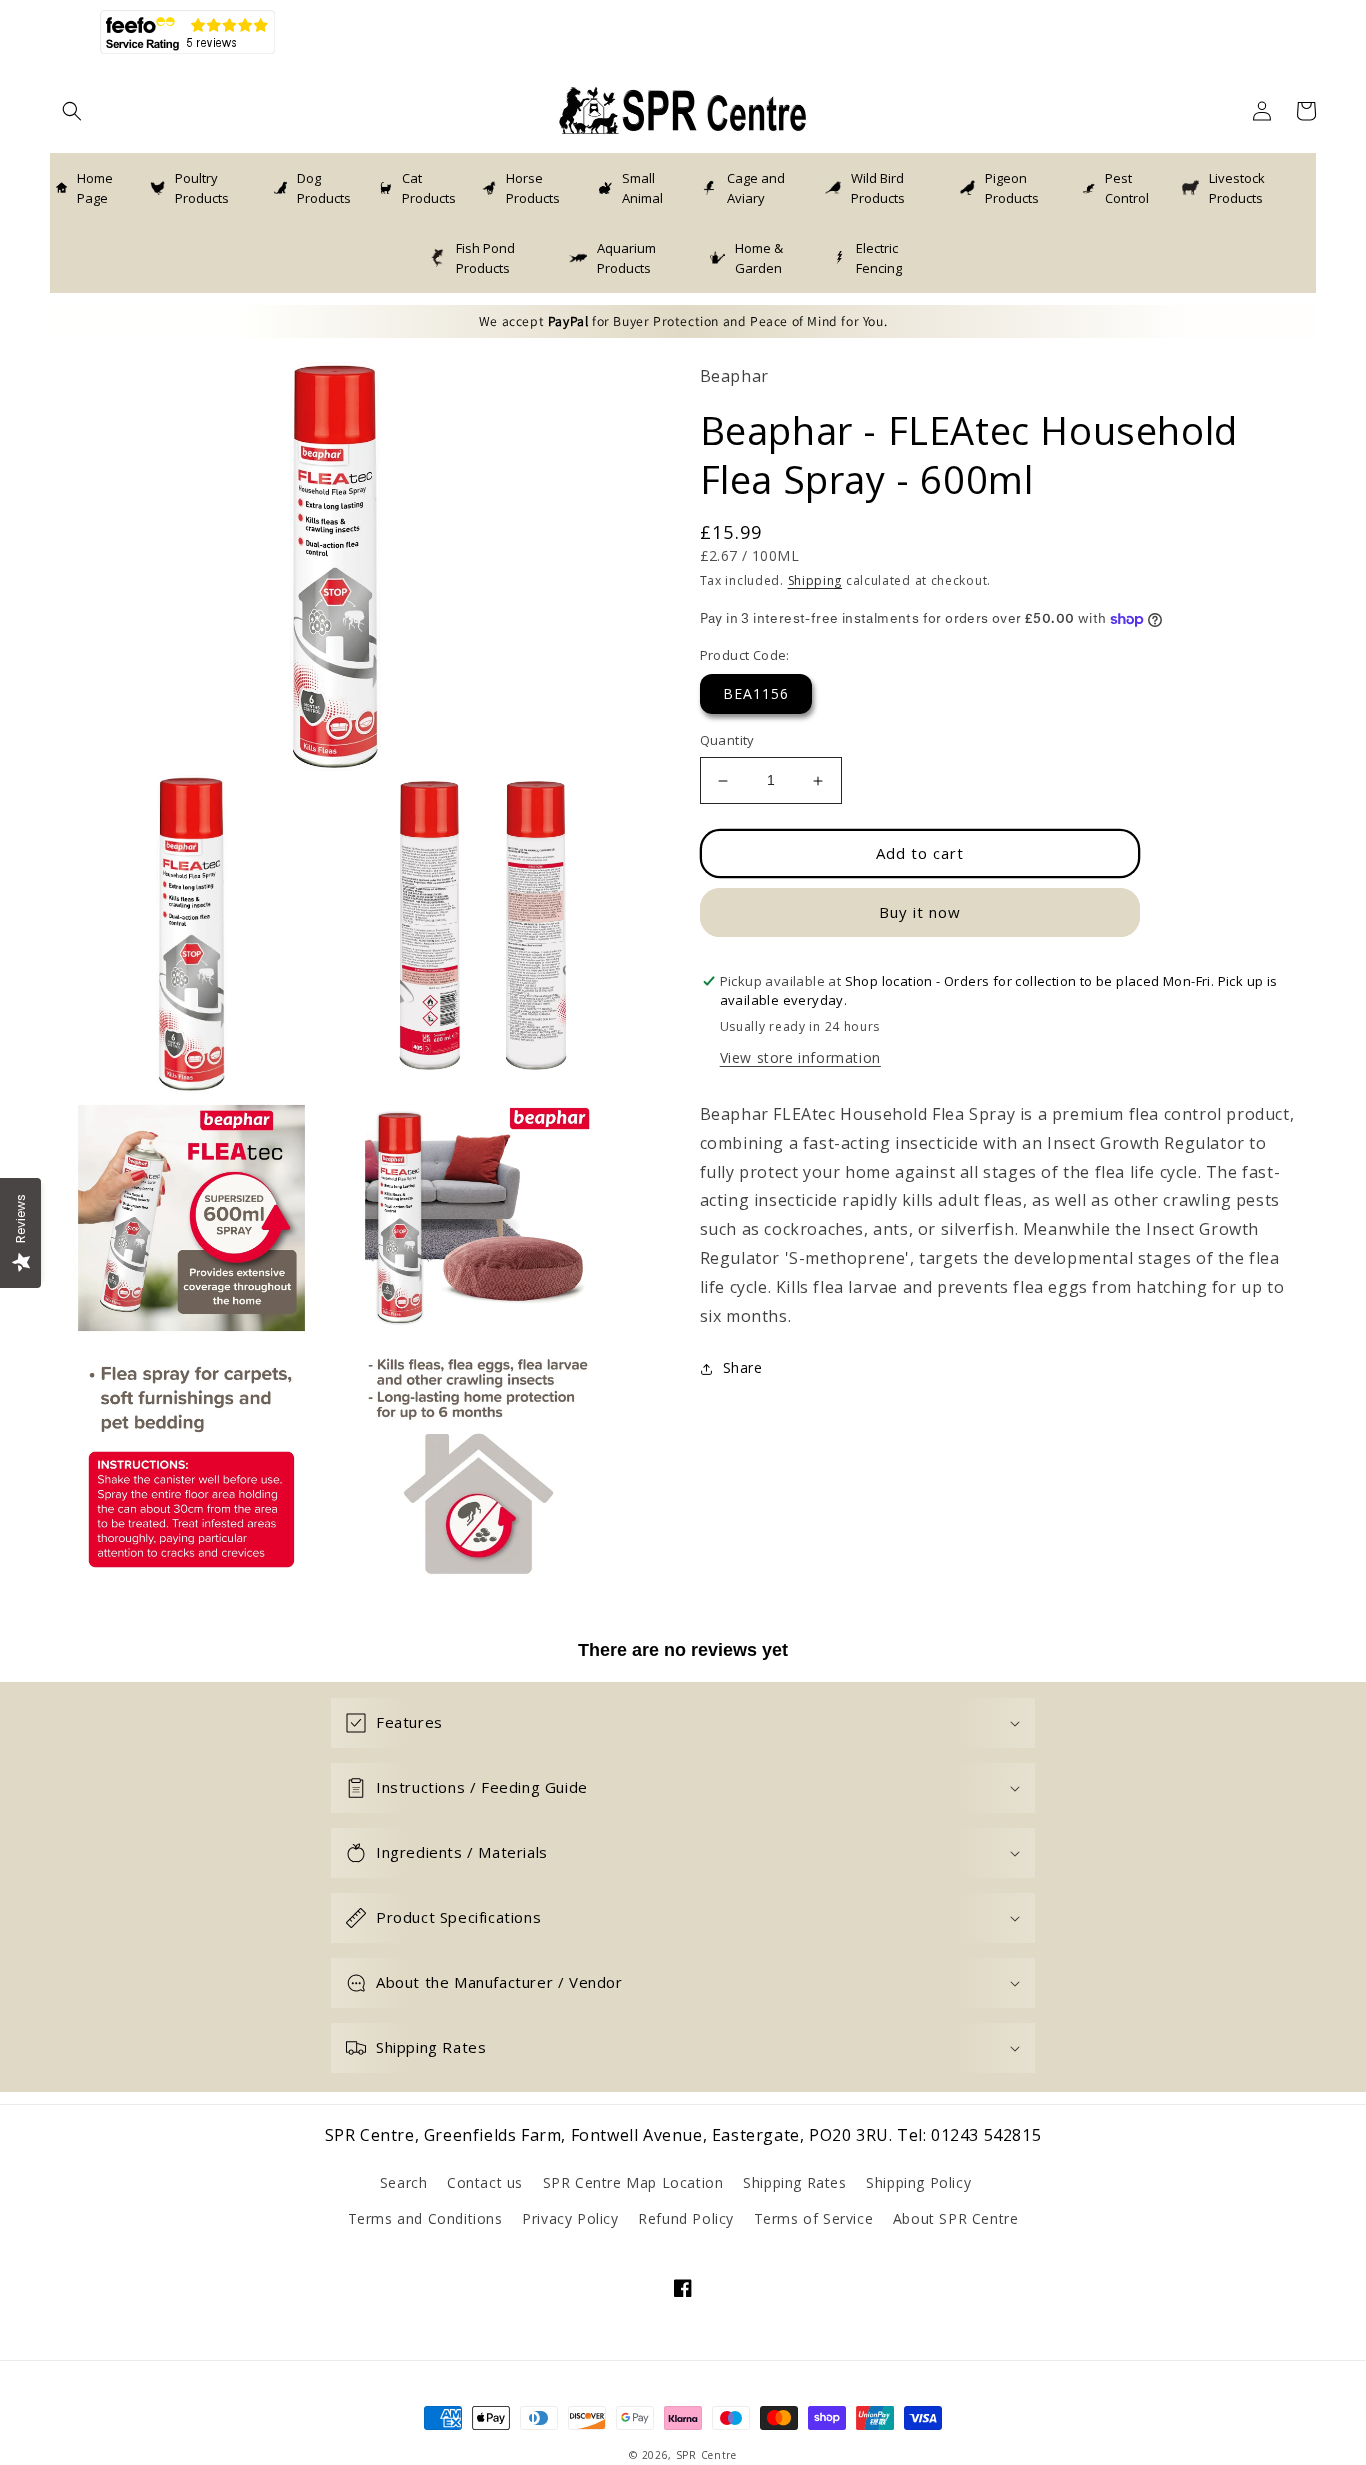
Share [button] (743, 1368)
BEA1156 (756, 694)
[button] (72, 111)
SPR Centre (706, 2455)
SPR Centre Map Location (633, 2182)
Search (404, 2182)
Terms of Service (814, 2218)
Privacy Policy (570, 2218)
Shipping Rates (794, 2182)
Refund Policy (686, 2218)
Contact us (485, 2182)
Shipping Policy (918, 2182)
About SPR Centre (956, 2218)
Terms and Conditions (425, 2218)
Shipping (815, 581)
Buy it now (920, 913)
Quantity (727, 741)
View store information (800, 1058)
